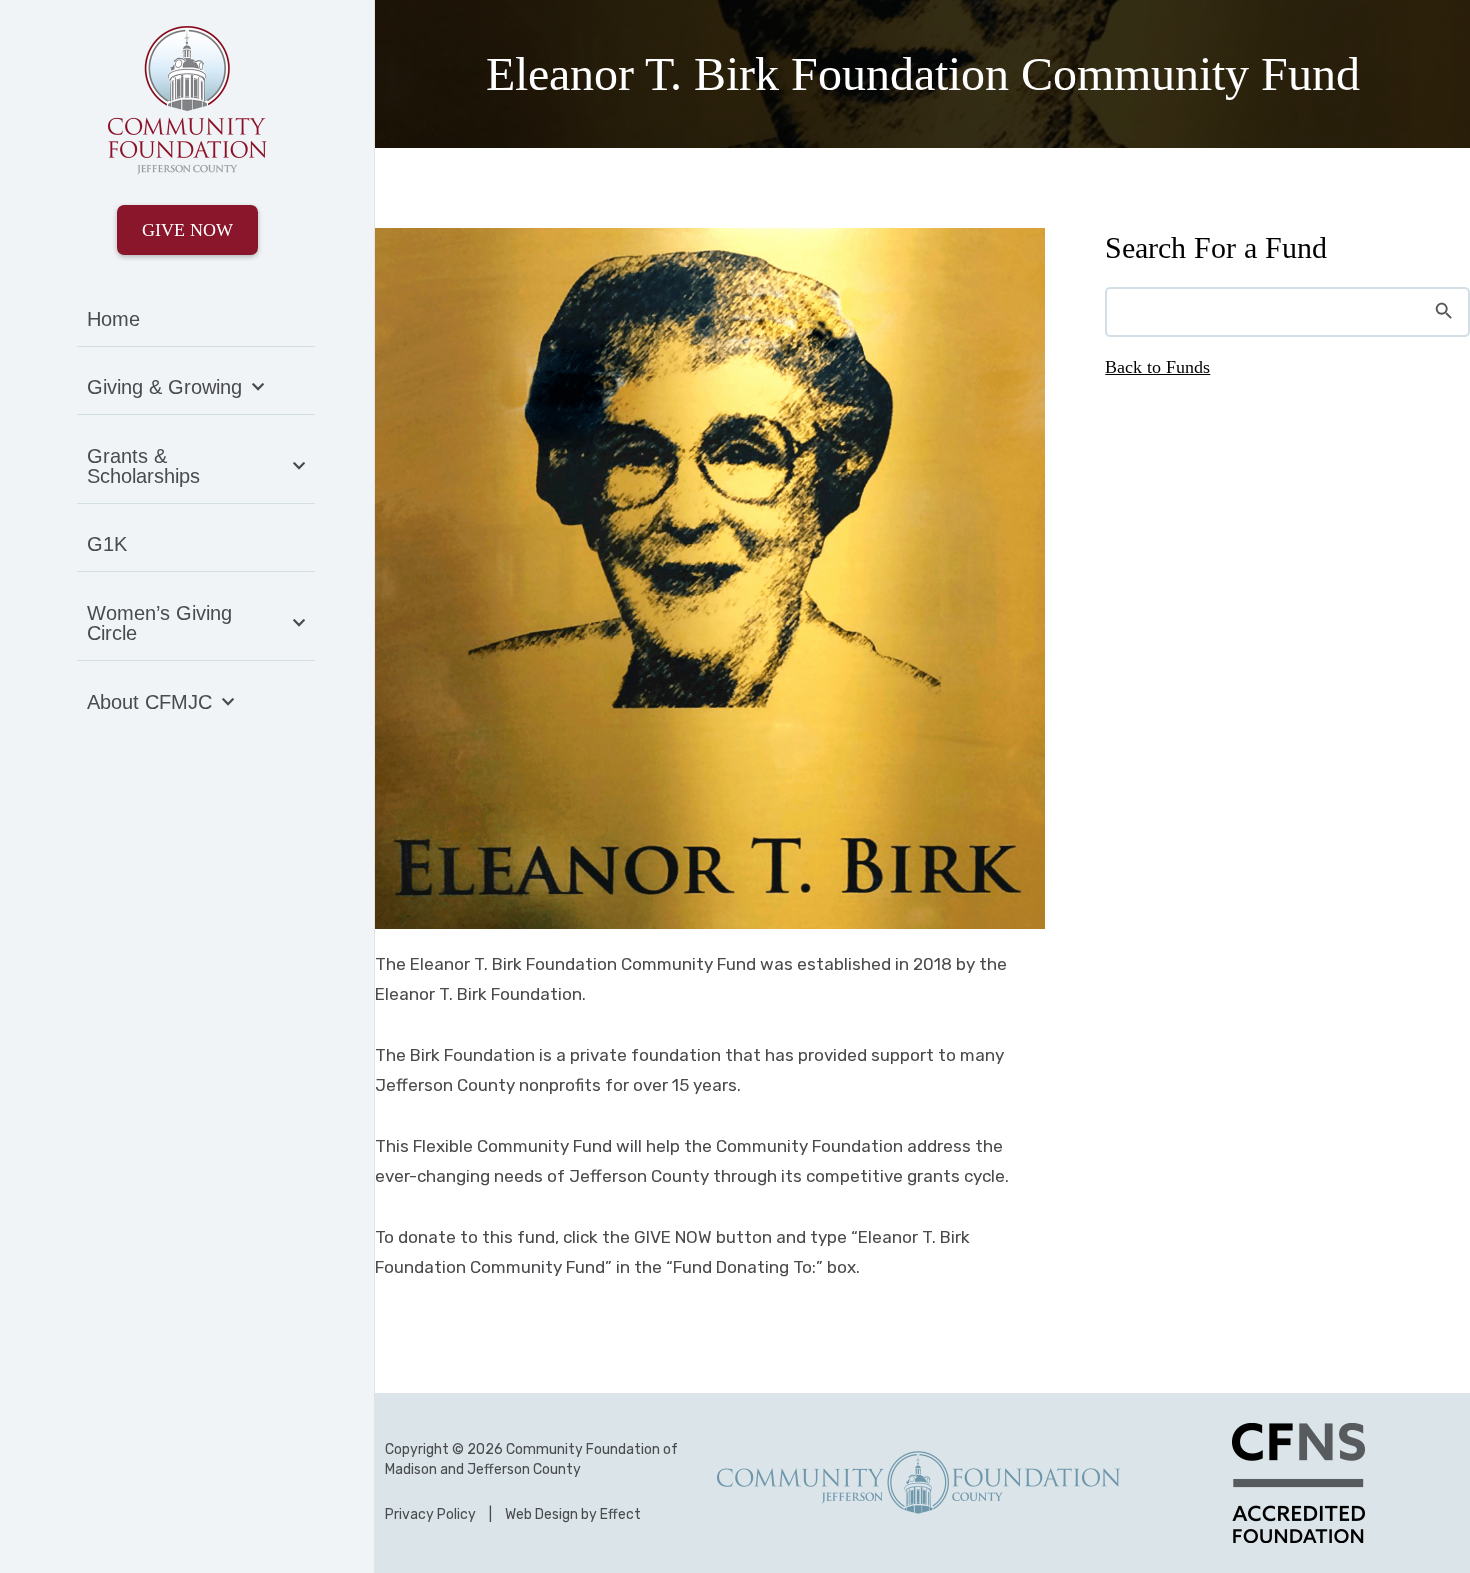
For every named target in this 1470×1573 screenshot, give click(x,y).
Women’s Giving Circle (159, 623)
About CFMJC (149, 702)
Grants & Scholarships (143, 466)
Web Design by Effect (573, 1514)
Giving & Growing (164, 387)
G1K (107, 544)
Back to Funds (1157, 367)
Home (113, 319)
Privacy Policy (430, 1514)
